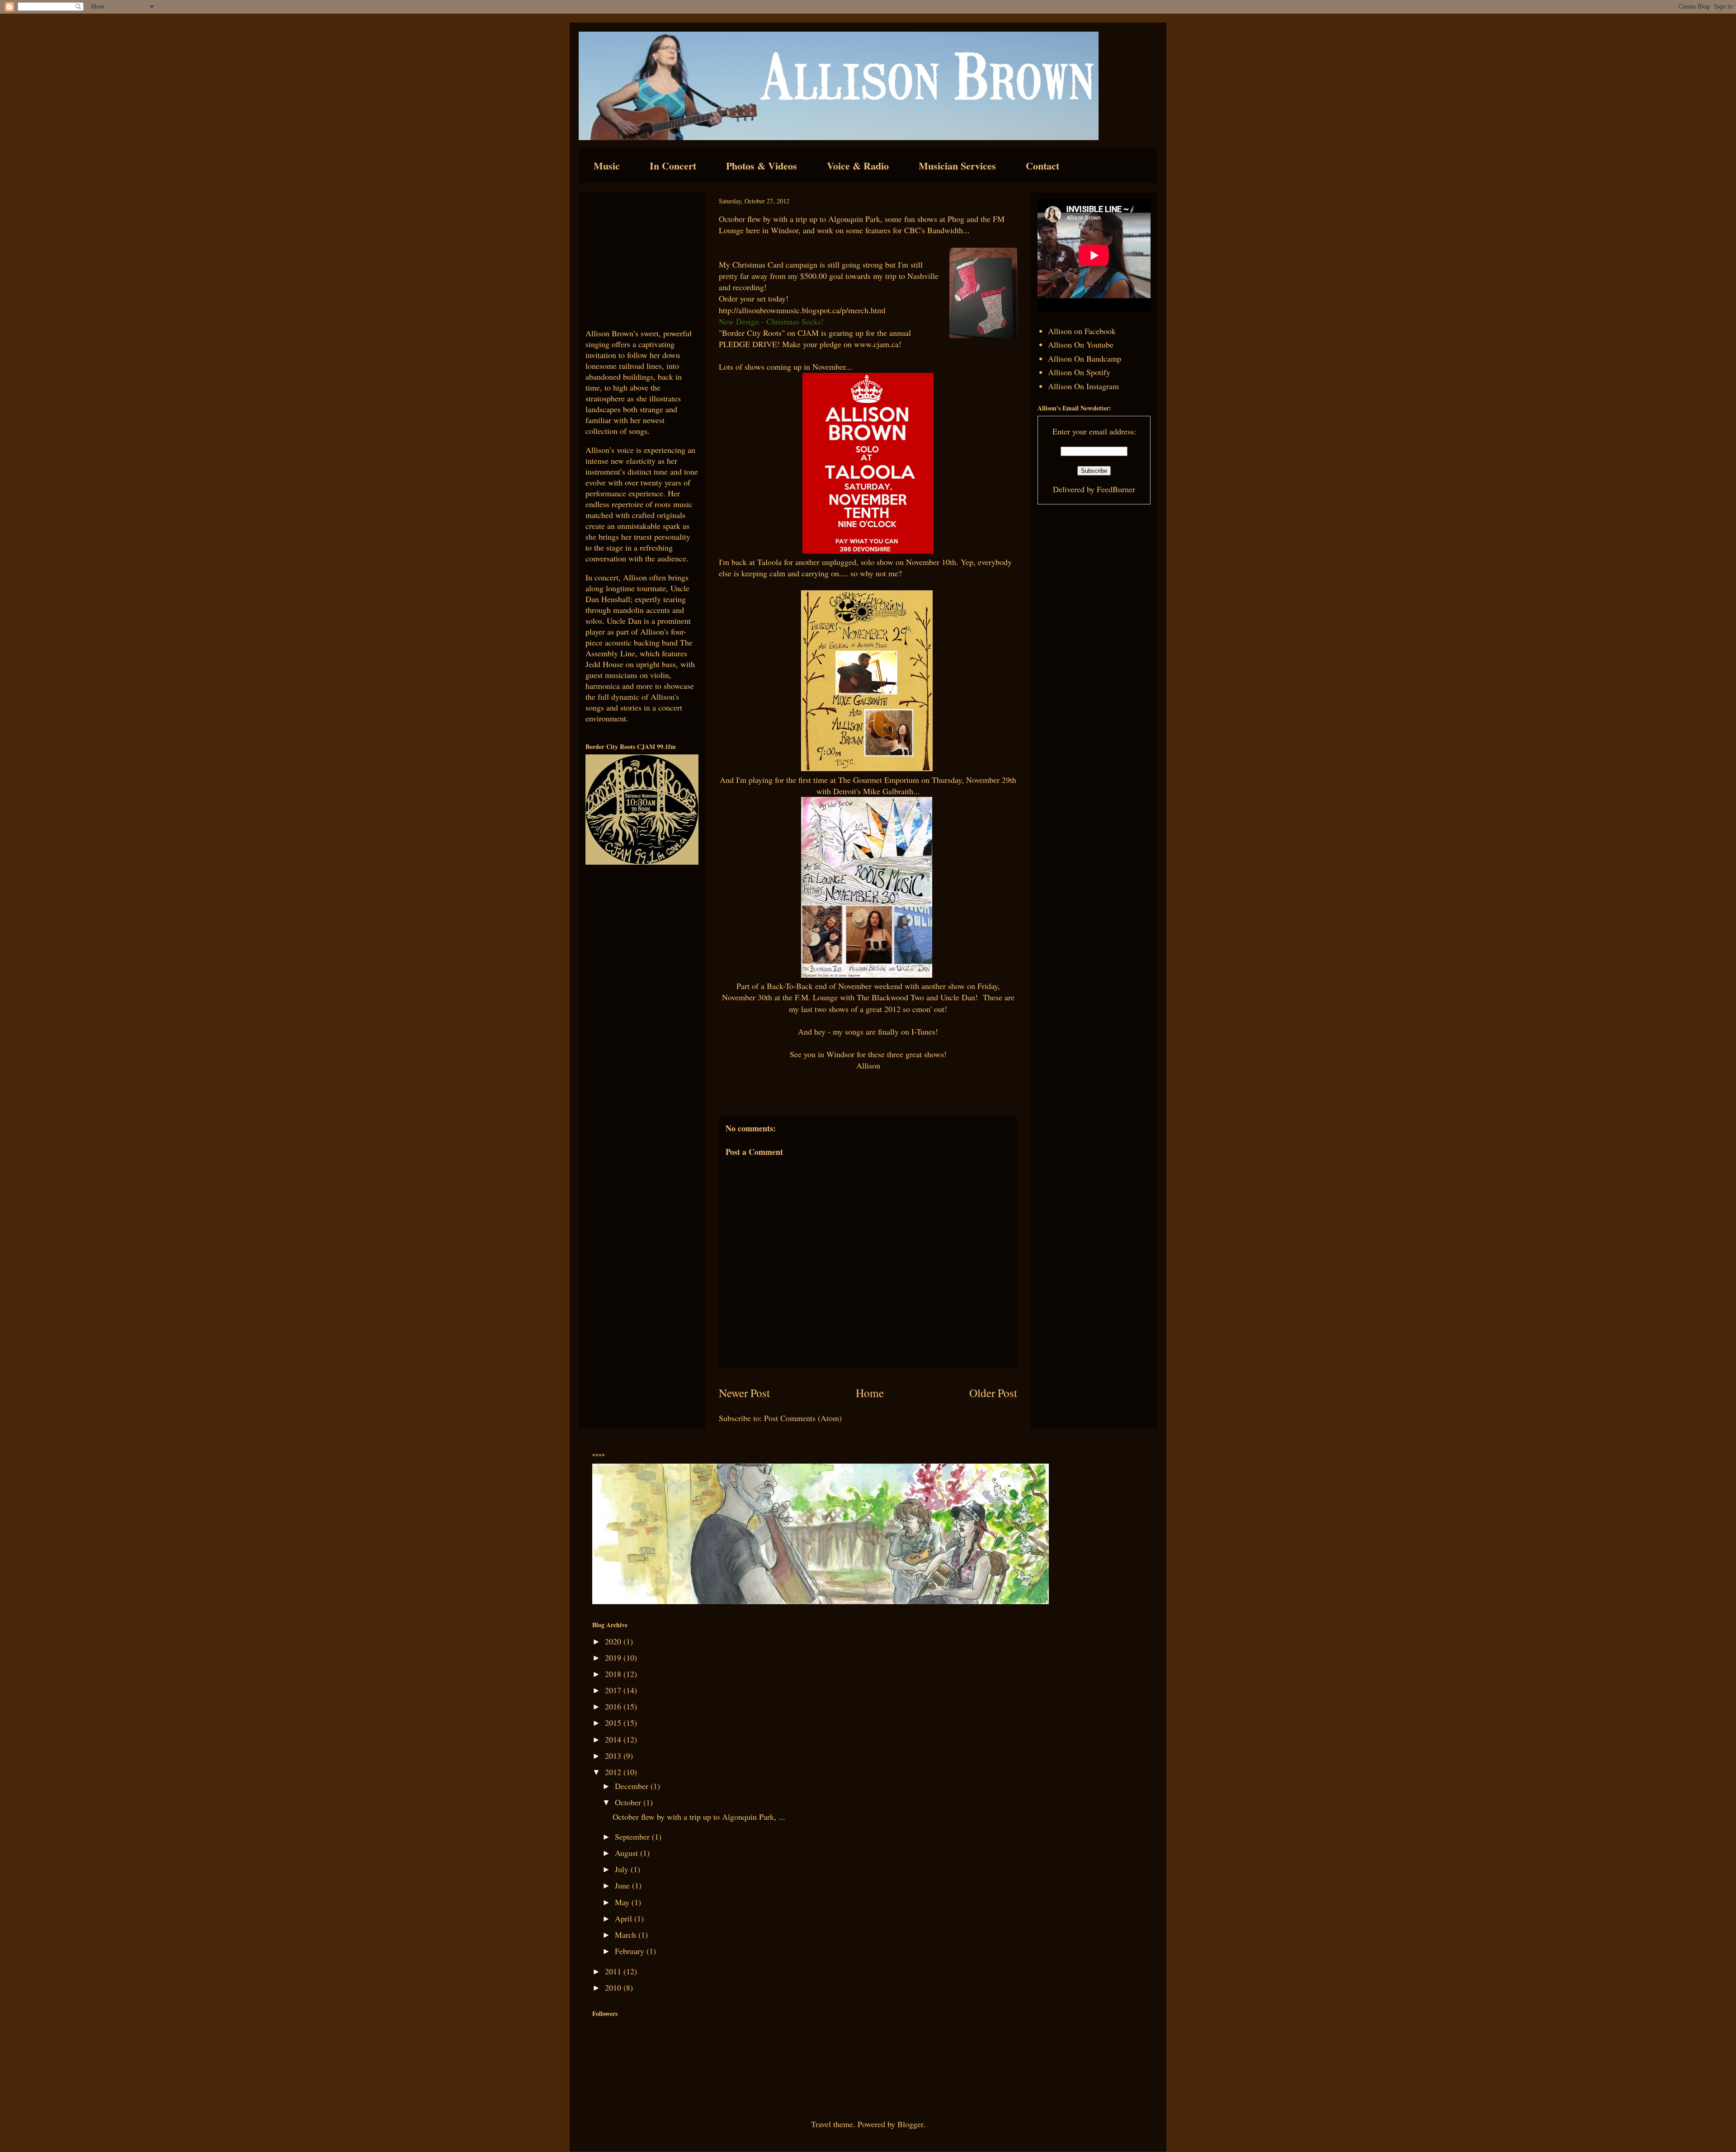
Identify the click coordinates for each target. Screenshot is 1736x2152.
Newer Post (744, 1393)
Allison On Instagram (1083, 386)
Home (870, 1393)
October (629, 1802)
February (631, 1951)
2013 (614, 1756)
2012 (614, 1772)
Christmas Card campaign (775, 264)
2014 (614, 1739)
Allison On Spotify (1079, 372)
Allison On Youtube (1081, 344)
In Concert (673, 166)
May (623, 1902)
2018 (614, 1674)
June (623, 1885)
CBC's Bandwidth (934, 230)
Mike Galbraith (888, 791)
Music (607, 166)
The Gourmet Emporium (879, 780)
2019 (614, 1658)
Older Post (993, 1393)
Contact (1043, 166)
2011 (614, 1971)
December (633, 1786)
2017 (614, 1690)
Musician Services (957, 166)
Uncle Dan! (959, 997)
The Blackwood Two (890, 997)
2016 (614, 1706)
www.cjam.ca (876, 344)
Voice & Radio (858, 166)
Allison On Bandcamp (1085, 358)
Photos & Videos (762, 166)
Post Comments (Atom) (803, 1418)
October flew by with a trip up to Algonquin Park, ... (699, 1817)
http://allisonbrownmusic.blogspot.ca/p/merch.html (802, 310)
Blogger (910, 2124)
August (627, 1853)
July (623, 1869)
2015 (614, 1723)
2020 (614, 1641)
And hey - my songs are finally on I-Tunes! (868, 1031)
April (625, 1918)
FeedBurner (1116, 489)
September (633, 1836)
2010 (614, 1987)
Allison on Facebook (1082, 331)
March (627, 1935)
